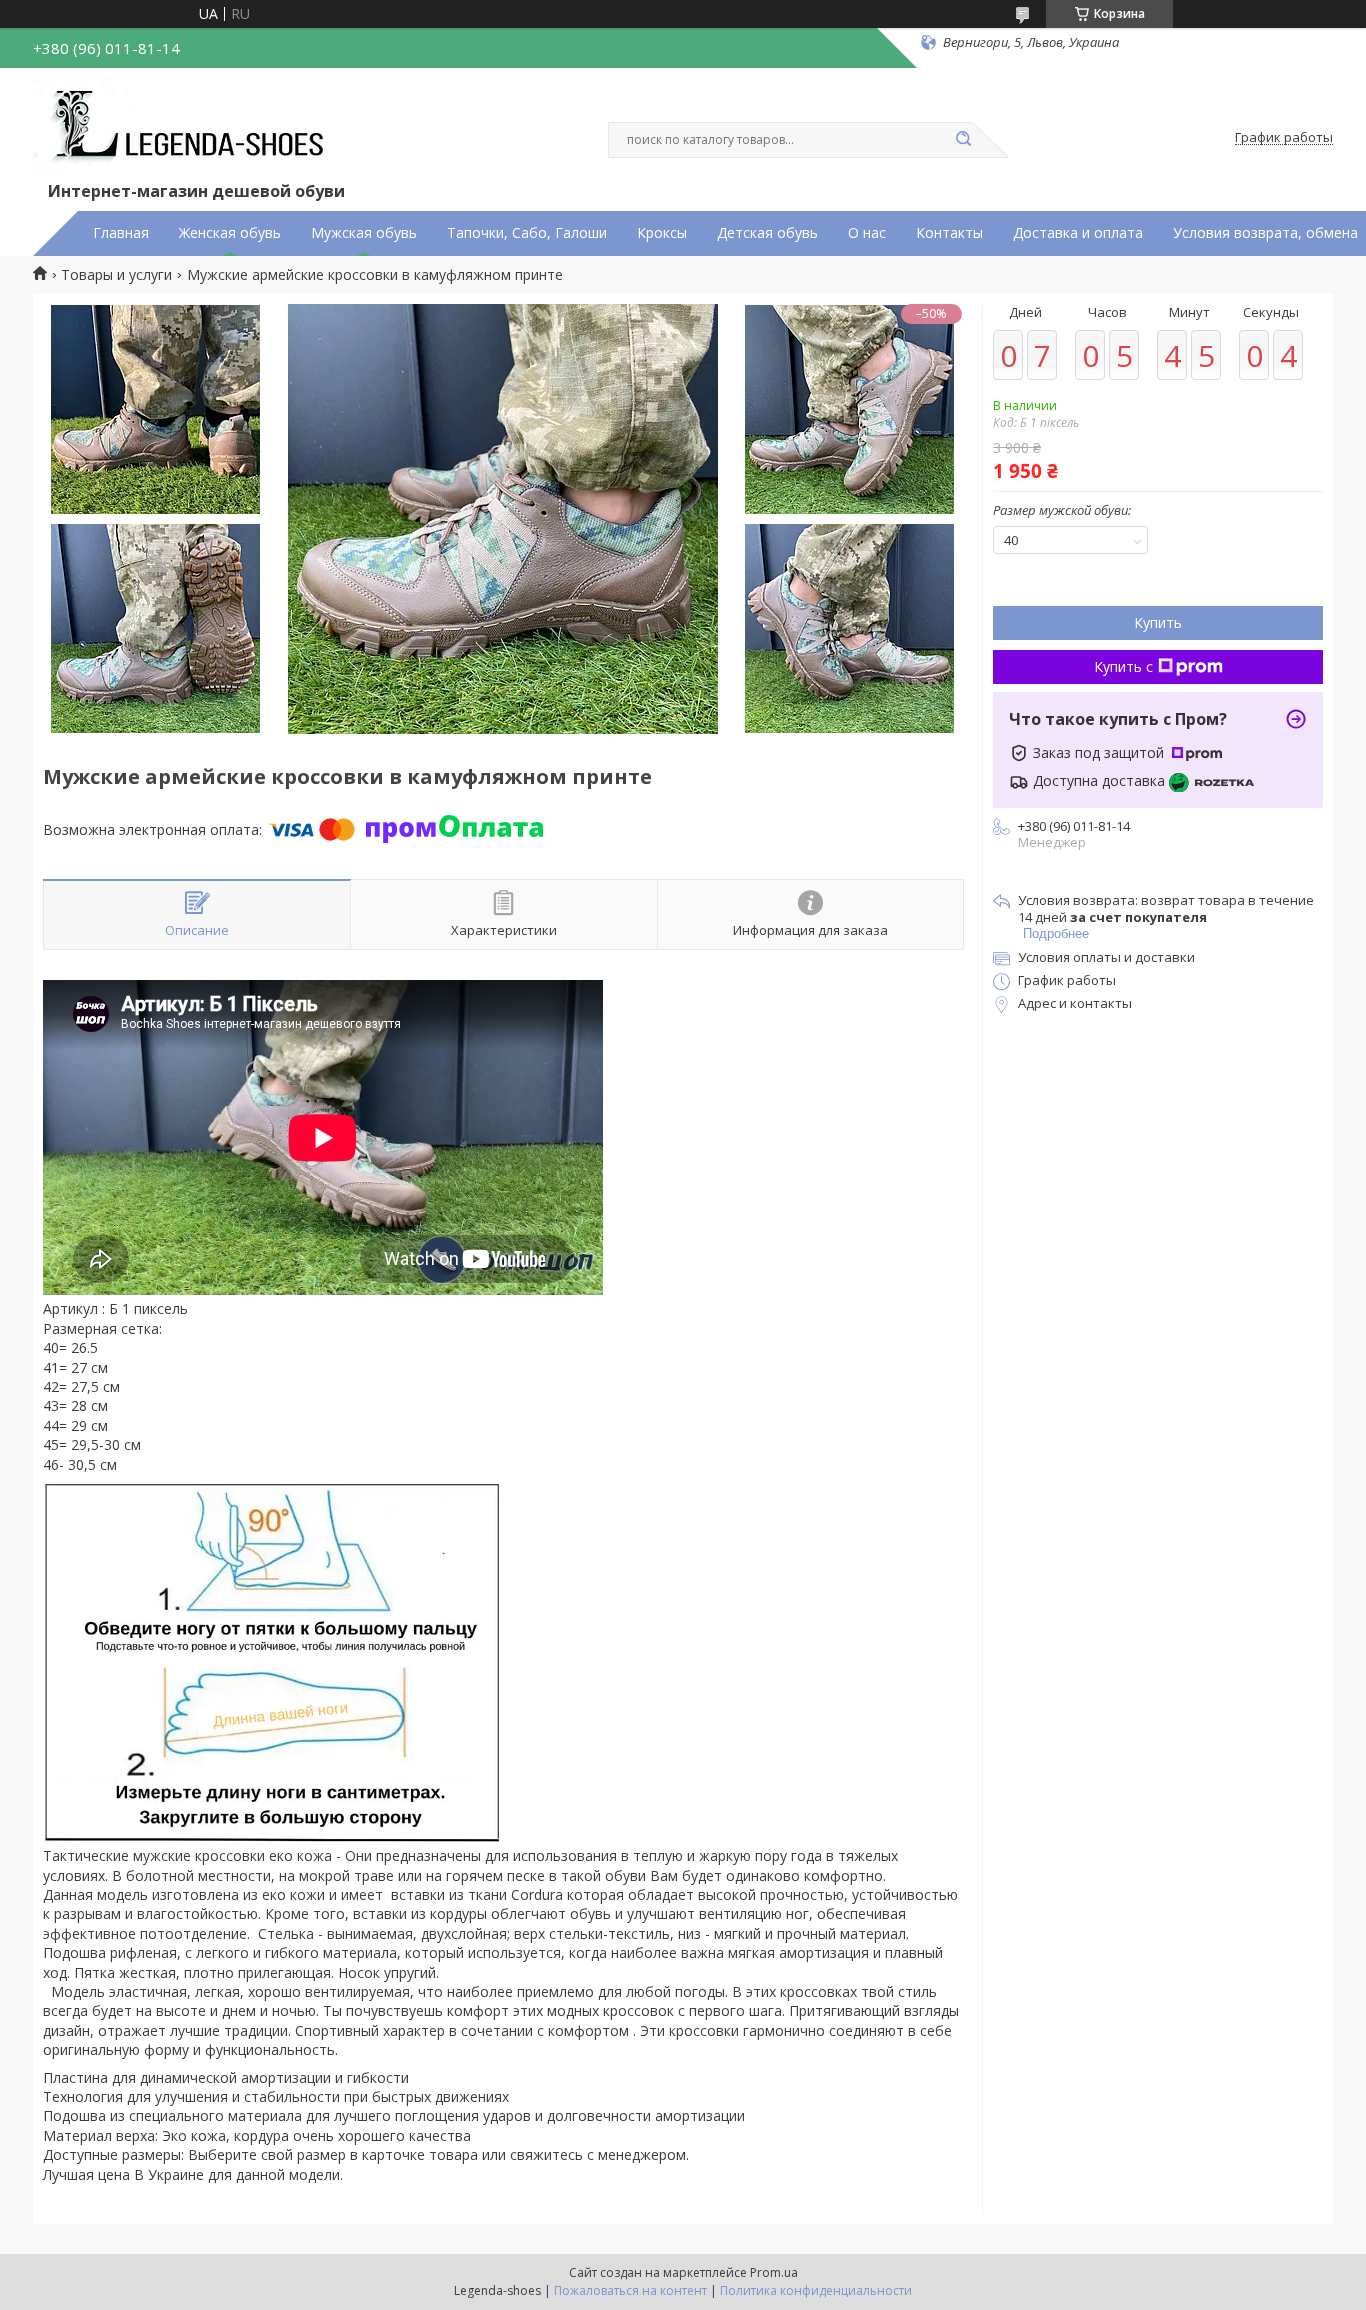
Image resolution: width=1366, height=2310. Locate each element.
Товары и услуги (116, 275)
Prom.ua (774, 2272)
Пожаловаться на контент (630, 2290)
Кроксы (662, 233)
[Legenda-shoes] (183, 128)
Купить (1158, 622)
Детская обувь (767, 233)
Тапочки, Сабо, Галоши (527, 233)
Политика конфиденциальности (816, 2290)
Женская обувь (230, 233)
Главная (121, 233)
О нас (867, 233)
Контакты (949, 233)
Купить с (1123, 666)
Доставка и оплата (1078, 233)
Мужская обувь (364, 233)
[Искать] (963, 140)
